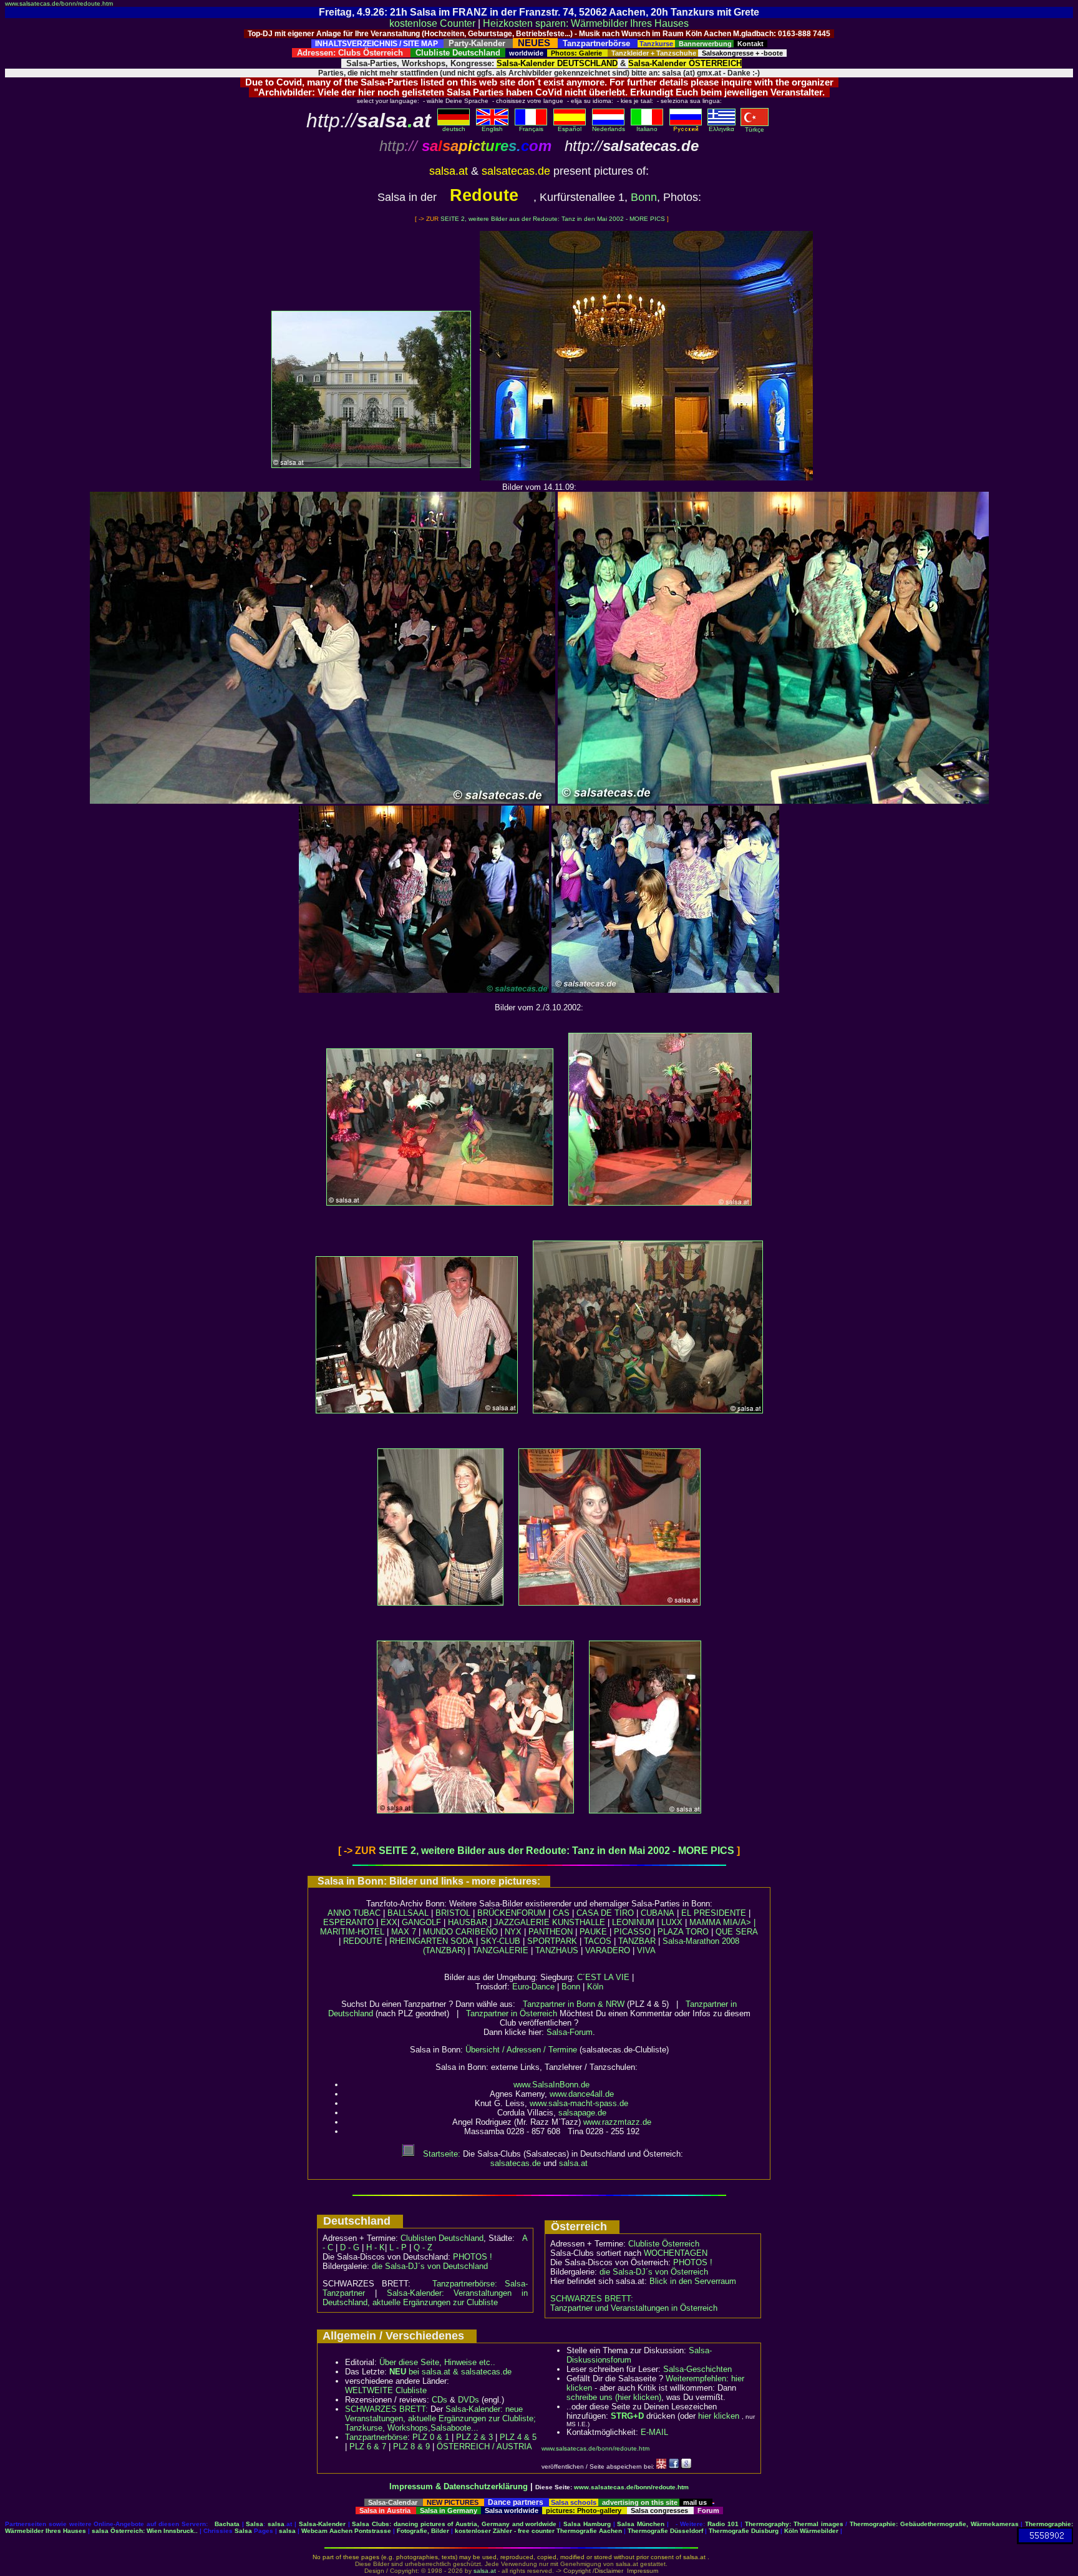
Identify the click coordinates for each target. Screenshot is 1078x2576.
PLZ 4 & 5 (518, 2437)
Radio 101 (723, 2524)
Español (570, 129)
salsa (276, 2524)
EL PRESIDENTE (714, 1913)
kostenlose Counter (432, 23)
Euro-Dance (533, 1987)
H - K (376, 2247)
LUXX (672, 1922)
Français (531, 129)
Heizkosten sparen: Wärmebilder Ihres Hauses (586, 23)
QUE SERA (737, 1932)
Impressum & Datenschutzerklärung (459, 2486)
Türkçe (755, 129)
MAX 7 (404, 1932)
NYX (513, 1932)
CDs (439, 2400)
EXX (389, 1922)
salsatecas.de (516, 2163)
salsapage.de (582, 2113)
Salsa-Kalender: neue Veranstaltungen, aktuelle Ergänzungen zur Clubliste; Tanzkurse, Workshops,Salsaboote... (440, 2418)
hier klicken (719, 2416)
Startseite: (440, 2154)
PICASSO (632, 1932)
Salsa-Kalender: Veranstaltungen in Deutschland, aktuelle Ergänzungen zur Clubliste (425, 2298)
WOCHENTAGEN (676, 2253)
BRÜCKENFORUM (512, 1913)
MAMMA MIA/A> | (722, 1922)
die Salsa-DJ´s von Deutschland (430, 2266)
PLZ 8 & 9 (411, 2447)
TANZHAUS (557, 1950)
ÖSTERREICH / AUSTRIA (484, 2447)
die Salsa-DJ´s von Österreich (654, 2272)
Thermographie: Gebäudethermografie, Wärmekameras (934, 2524)
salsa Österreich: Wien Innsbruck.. (145, 2531)
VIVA (646, 1950)
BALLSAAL (408, 1913)
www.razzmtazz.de (617, 2122)
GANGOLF (421, 1922)
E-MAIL (654, 2432)
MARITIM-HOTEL (352, 1932)
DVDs (469, 2400)
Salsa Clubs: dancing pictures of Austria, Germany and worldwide (454, 2524)
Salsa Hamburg (587, 2524)
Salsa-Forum (570, 2032)
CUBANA (658, 1913)
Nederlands (609, 129)
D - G (350, 2247)
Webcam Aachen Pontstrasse (346, 2531)
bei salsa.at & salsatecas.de (450, 2372)
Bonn (644, 197)
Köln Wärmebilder (811, 2531)
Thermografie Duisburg (744, 2531)
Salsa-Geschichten (697, 2369)
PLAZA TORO (683, 1932)
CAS (561, 1913)
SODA (462, 1941)
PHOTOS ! (473, 2257)
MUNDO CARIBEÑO (460, 1932)
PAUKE (593, 1932)
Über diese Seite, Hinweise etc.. (437, 2362)
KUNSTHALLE (579, 1922)
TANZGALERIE (500, 1950)
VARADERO (608, 1950)
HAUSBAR (468, 1922)
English (492, 129)
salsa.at (573, 2163)
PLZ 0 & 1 (431, 2437)
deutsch (454, 129)
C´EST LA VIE (603, 1977)
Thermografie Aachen (589, 2531)
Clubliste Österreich (664, 2244)
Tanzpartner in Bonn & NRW (574, 2004)
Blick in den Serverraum (693, 2281)
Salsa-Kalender (322, 2524)
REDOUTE (363, 1941)
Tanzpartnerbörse (376, 2437)
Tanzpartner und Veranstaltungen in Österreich (634, 2308)
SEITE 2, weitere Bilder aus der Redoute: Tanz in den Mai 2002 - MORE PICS (553, 219)
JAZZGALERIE (522, 1922)
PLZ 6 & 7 (368, 2447)
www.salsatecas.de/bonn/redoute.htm (59, 3)
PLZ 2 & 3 (474, 2437)
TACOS (598, 1941)
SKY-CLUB (500, 1941)
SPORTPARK (552, 1941)
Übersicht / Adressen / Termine (521, 2050)
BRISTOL (453, 1913)
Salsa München (641, 2524)
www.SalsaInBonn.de (551, 2085)
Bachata (227, 2524)
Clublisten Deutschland (442, 2238)
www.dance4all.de (582, 2094)
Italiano (647, 129)
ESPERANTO (348, 1922)
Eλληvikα (721, 129)
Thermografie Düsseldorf (665, 2531)
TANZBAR (637, 1941)
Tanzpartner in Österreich (512, 2013)
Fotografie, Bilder (423, 2531)
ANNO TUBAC (354, 1913)
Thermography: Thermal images (794, 2524)
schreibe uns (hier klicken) (614, 2397)
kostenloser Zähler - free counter (506, 2531)
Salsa (255, 2524)
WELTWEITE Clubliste (386, 2390)
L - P (398, 2247)
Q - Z (423, 2247)
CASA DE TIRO (605, 1913)
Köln (595, 1987)
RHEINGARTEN (419, 1941)
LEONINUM (633, 1922)
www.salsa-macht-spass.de (579, 2103)
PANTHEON (551, 1932)
